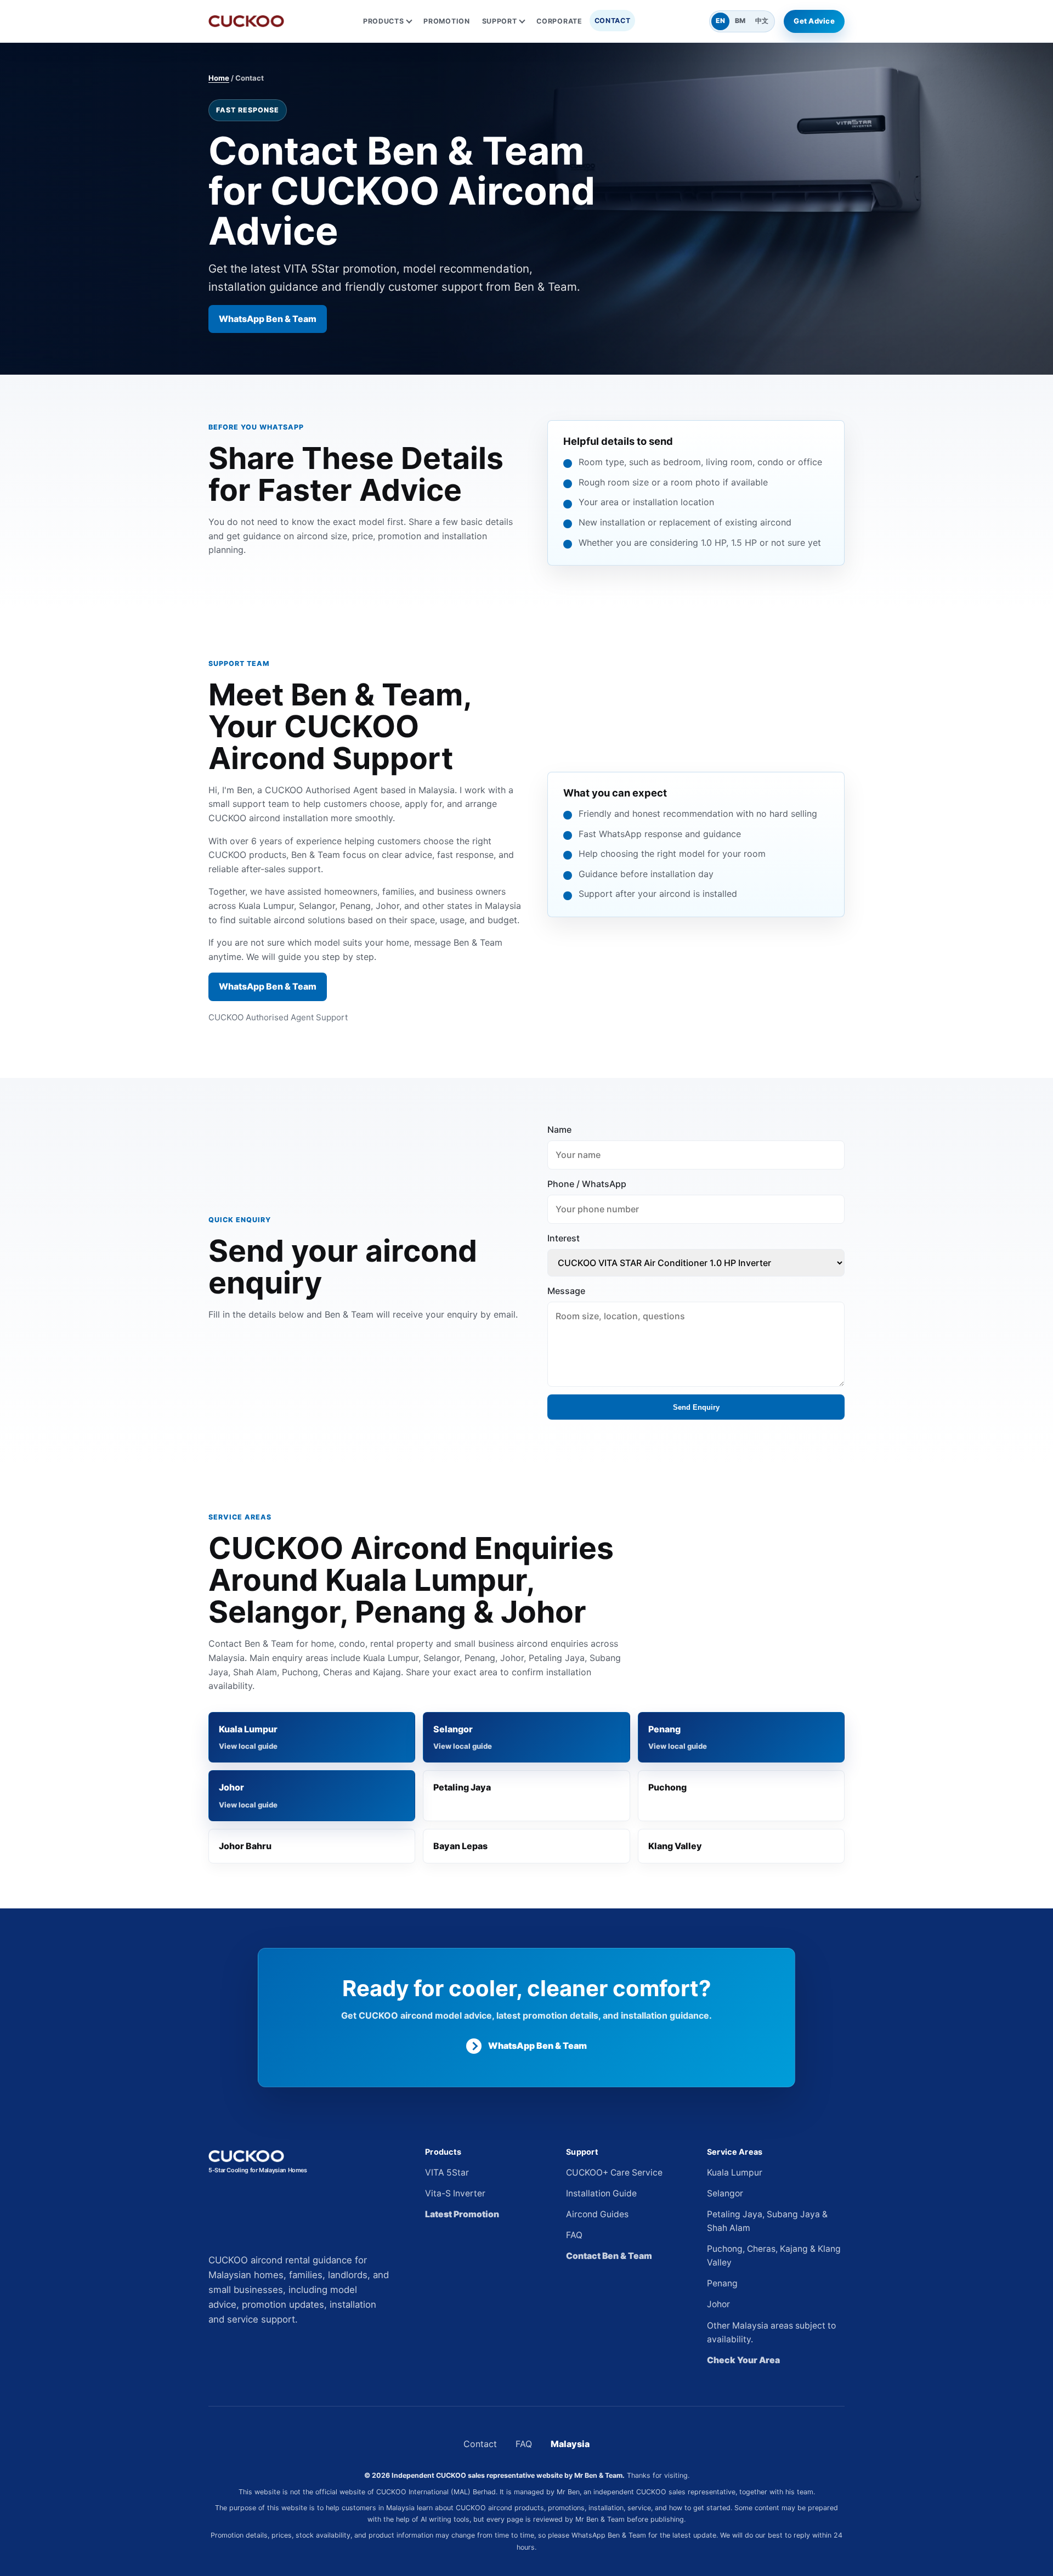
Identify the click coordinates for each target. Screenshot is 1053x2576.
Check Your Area (743, 2360)
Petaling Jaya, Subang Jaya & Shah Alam (767, 2221)
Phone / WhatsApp (587, 1184)
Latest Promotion (462, 2214)
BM (740, 21)
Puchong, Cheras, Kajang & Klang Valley (774, 2256)
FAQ (574, 2235)
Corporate (559, 21)
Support (500, 21)
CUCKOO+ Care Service (614, 2173)
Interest (564, 1238)
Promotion (446, 21)
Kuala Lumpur (248, 1729)
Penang (664, 1729)
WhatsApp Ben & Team (268, 319)
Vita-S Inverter (455, 2193)
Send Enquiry (696, 1407)
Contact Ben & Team (609, 2256)
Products (384, 21)
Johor (231, 1787)
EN (720, 21)
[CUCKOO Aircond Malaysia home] (246, 21)
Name (559, 1129)
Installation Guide (601, 2193)
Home (219, 78)
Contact (613, 21)
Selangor (453, 1729)
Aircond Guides (597, 2214)
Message (566, 1291)
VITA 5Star (447, 2173)
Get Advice (814, 21)
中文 (762, 21)
